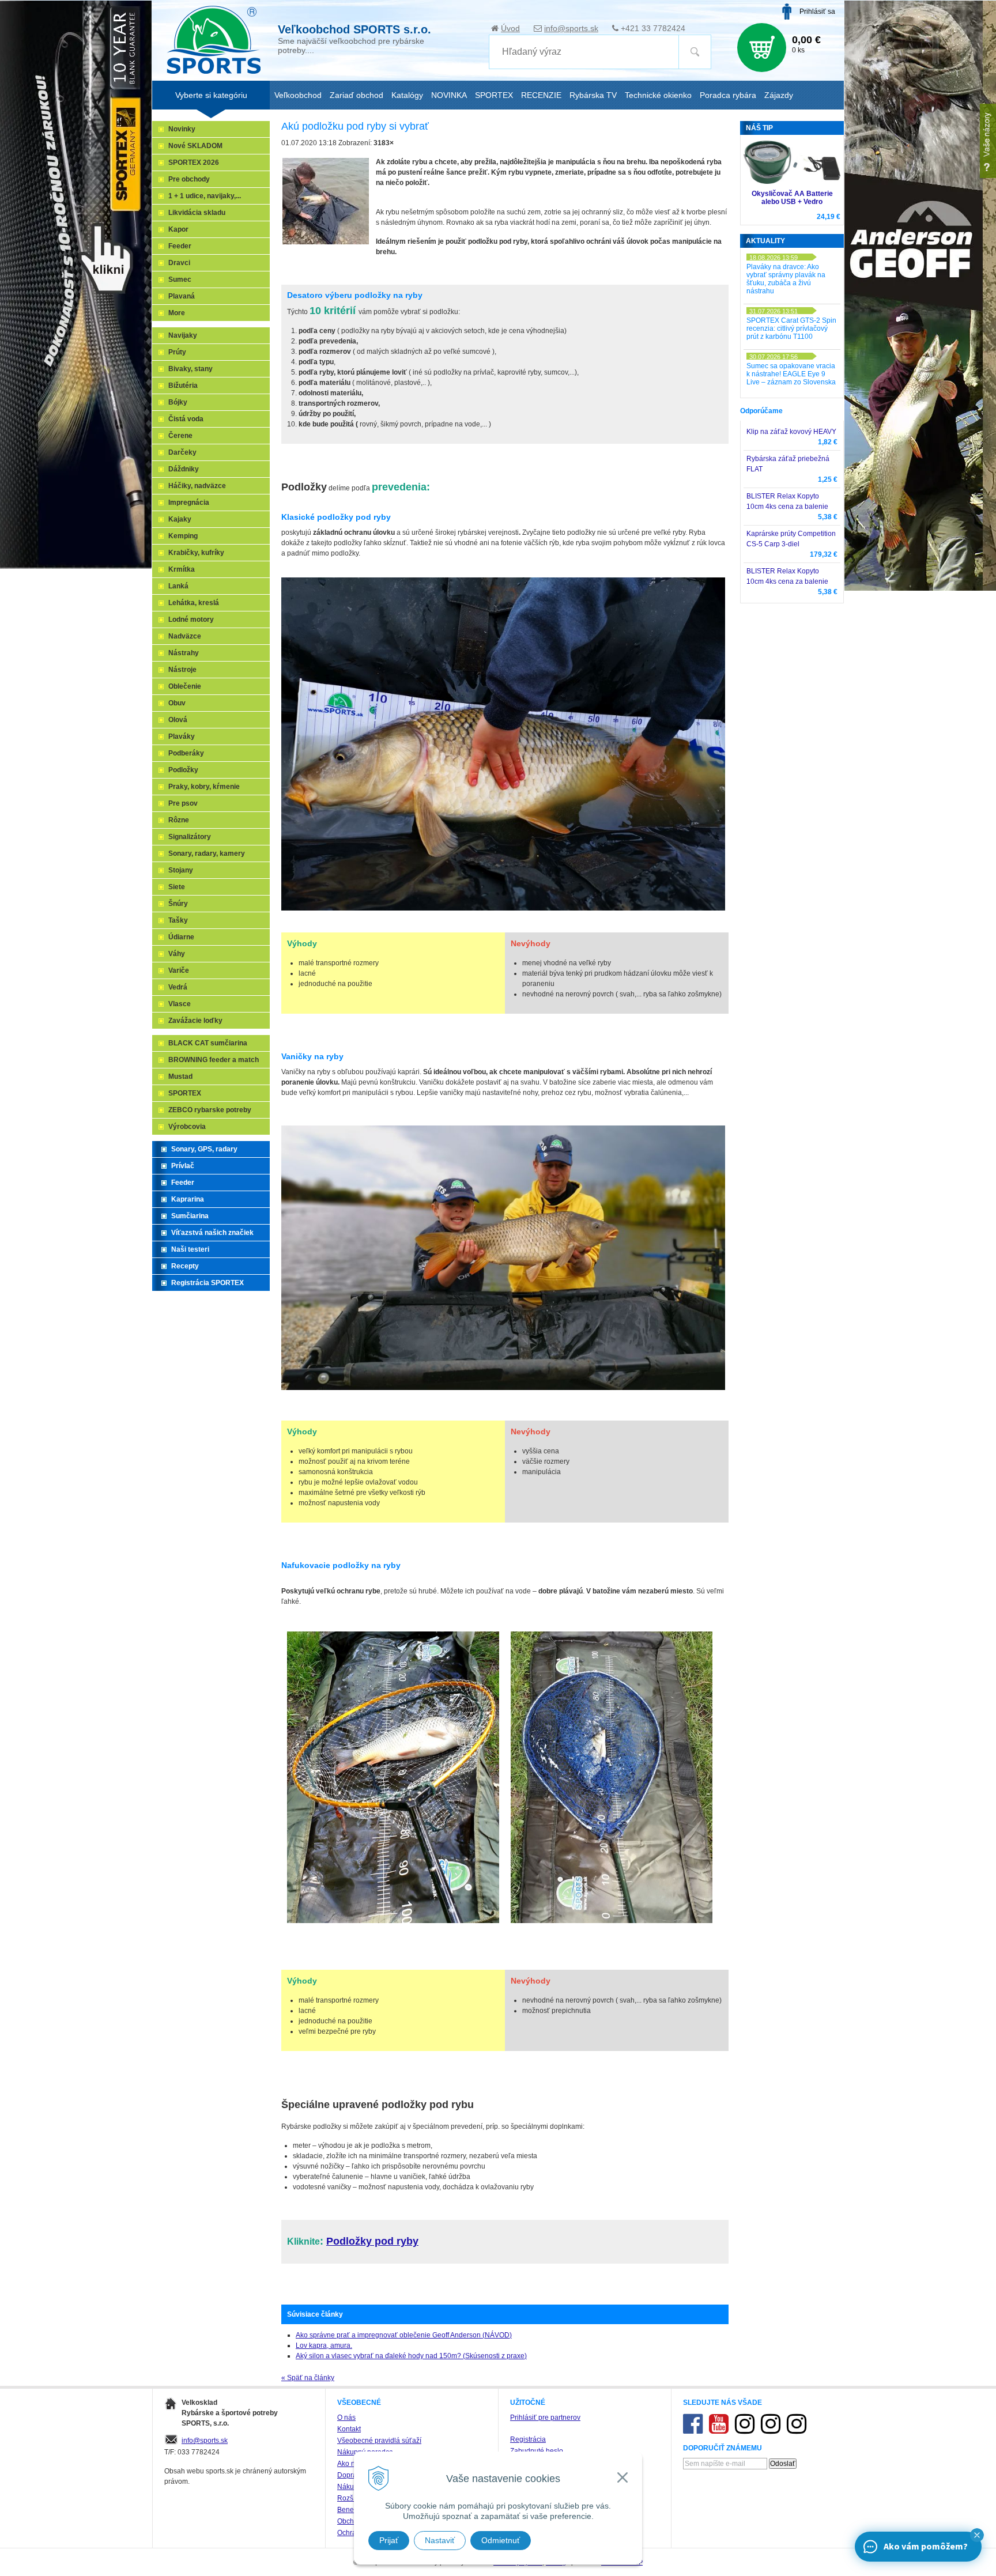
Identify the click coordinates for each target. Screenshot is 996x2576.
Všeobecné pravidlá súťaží (379, 2441)
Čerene (180, 436)
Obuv (177, 703)
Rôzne (179, 820)
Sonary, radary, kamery (207, 853)
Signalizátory (190, 837)
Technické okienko (658, 95)
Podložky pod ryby (372, 2241)
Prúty (177, 352)
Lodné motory (191, 620)
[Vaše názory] (988, 141)
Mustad (180, 1077)
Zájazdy (779, 95)
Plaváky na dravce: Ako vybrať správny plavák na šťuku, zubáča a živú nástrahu (786, 279)
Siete (177, 887)
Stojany (181, 870)
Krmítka (182, 569)
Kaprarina (188, 1199)
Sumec (180, 279)
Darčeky (182, 452)
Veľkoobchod (298, 95)
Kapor (178, 229)
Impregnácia (189, 503)
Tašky (178, 920)
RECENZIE (541, 95)
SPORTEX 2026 (194, 163)
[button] (977, 2535)
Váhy (177, 954)
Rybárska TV (593, 95)
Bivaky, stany (190, 369)
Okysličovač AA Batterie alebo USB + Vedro (792, 198)
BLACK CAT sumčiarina (208, 1043)
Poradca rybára (728, 95)
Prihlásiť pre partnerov (545, 2418)
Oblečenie (185, 686)
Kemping (183, 536)
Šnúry (178, 904)
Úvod (510, 28)
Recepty (185, 1266)
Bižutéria (183, 386)
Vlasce (180, 1004)
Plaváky (182, 736)
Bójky (178, 402)
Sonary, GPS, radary (204, 1149)
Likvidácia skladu (197, 213)
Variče (179, 970)
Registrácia (528, 2439)
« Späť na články (308, 2378)
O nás (346, 2418)
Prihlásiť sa (817, 12)
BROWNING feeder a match (214, 1060)
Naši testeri (190, 1249)
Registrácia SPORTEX (207, 1283)
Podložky (183, 770)
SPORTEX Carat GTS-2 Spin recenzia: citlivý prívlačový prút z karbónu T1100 (791, 328)
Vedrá (178, 987)
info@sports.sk (571, 28)
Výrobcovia (187, 1127)
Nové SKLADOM (195, 146)
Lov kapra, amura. (324, 2345)
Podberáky (186, 753)
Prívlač (183, 1166)
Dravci (179, 263)
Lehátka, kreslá (194, 603)
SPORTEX (185, 1093)
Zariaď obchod (356, 95)
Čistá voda (186, 419)
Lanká (178, 586)
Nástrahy (184, 653)
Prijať (389, 2540)
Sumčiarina (190, 1216)
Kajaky (180, 519)
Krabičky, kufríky (196, 553)
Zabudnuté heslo (537, 2451)
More (177, 313)
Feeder (180, 246)
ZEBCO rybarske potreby (210, 1110)
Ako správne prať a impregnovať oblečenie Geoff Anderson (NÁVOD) (404, 2335)
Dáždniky (184, 469)
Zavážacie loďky (195, 1021)
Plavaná (182, 296)
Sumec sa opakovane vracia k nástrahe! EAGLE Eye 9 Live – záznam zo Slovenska (791, 374)
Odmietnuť (501, 2540)
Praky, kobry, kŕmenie (204, 787)
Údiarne (181, 937)
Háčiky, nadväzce (197, 486)
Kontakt (349, 2429)
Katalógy (407, 95)
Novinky (182, 129)
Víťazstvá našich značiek (212, 1233)
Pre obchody (189, 179)
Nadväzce (185, 636)
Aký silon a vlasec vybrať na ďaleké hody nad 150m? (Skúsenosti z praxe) (411, 2356)
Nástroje (182, 670)
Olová (178, 720)
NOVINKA (449, 95)
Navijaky (183, 335)
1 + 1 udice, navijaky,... (205, 196)
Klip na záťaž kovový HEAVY (791, 432)
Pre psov (183, 803)
